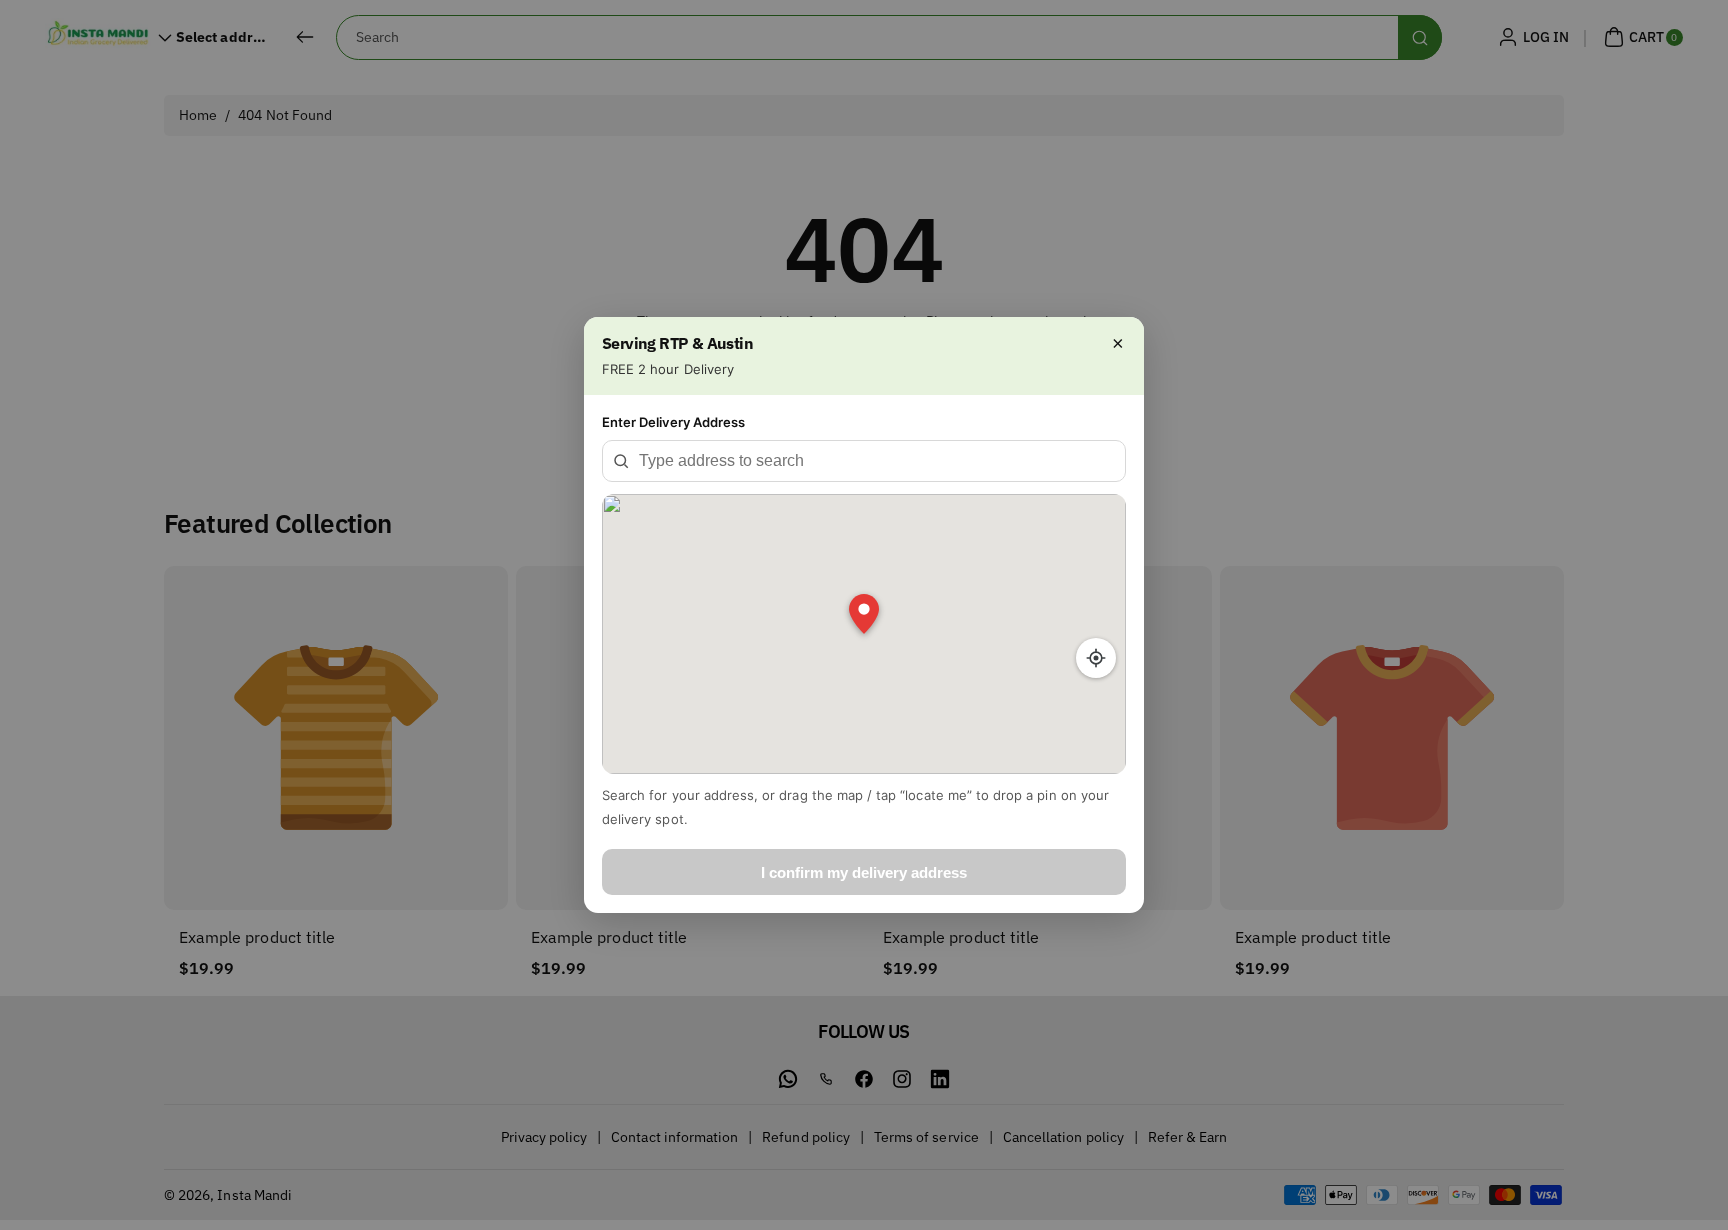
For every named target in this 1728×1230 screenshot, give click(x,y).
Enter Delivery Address (673, 422)
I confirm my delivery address (864, 872)
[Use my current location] (1096, 658)
